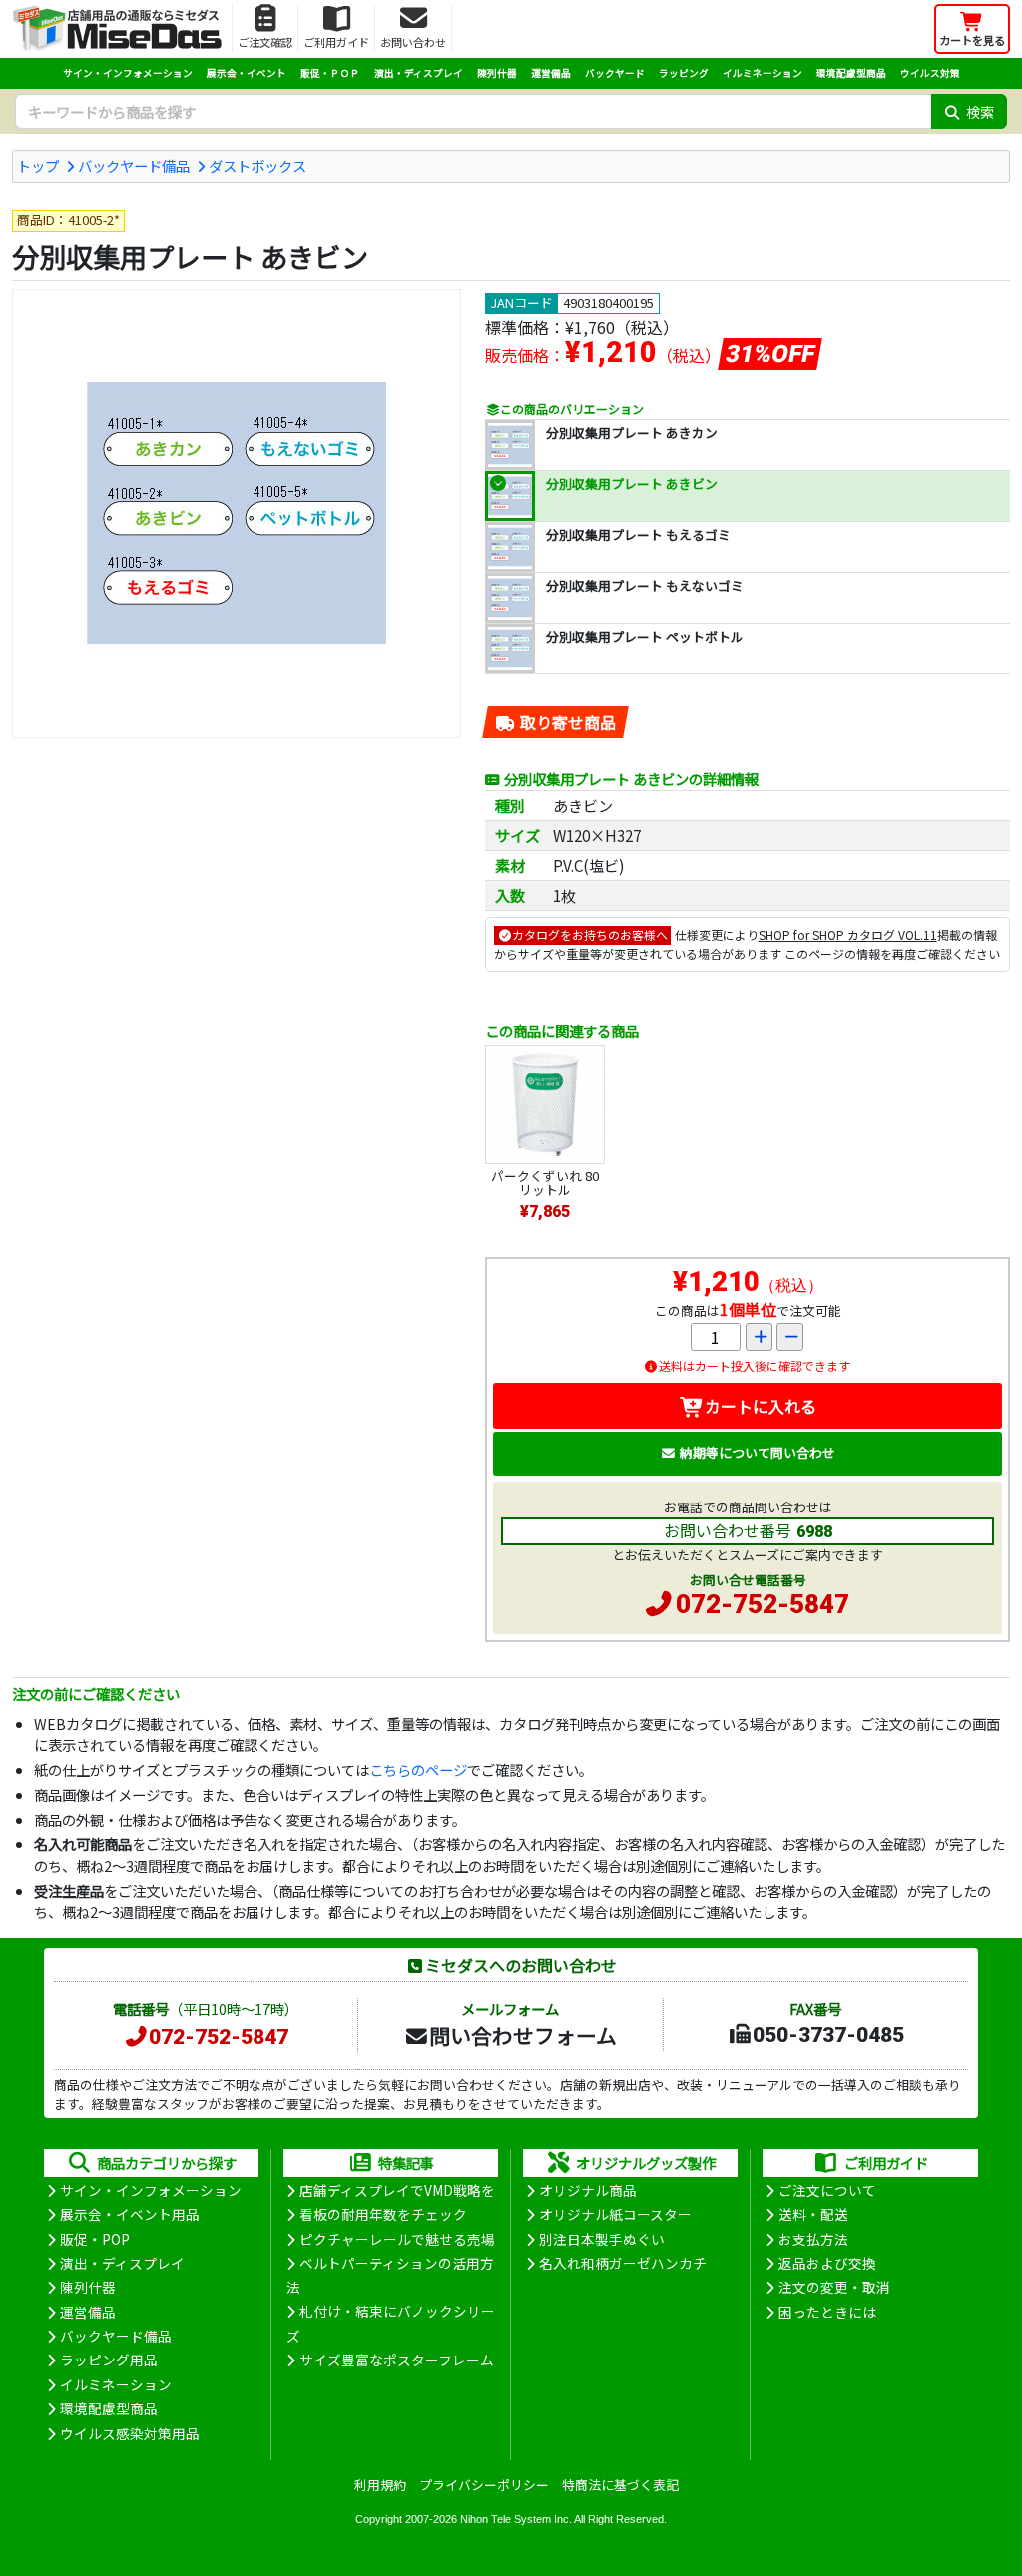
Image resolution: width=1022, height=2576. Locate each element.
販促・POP (95, 2239)
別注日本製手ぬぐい (602, 2239)
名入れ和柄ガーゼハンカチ (623, 2263)
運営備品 (551, 73)
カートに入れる (761, 1406)
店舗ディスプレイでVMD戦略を (397, 2190)
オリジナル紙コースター (615, 2214)
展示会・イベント (247, 73)
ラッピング (684, 73)
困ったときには (827, 2312)
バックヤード (615, 73)
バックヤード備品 (134, 165)
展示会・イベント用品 (130, 2214)
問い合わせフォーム (523, 2035)
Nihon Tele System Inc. (516, 2519)
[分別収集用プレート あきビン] (237, 514)
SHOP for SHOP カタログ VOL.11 (848, 934)
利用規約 (380, 2485)
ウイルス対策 (930, 73)
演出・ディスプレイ (419, 73)
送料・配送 (813, 2214)
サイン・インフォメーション (128, 73)
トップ (38, 165)
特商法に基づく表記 (620, 2485)
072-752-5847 (763, 1604)
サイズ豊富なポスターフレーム (397, 2360)
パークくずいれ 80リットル (545, 1183)
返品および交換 (827, 2263)
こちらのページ (418, 1769)
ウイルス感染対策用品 (130, 2433)
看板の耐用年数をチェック (383, 2214)
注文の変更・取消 (834, 2287)
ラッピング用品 (109, 2360)
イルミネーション (763, 73)
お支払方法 (813, 2239)
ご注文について (827, 2190)
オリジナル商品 (588, 2190)
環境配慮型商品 (851, 73)
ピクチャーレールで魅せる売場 (397, 2239)
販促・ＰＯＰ (330, 73)
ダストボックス (257, 165)
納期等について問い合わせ (758, 1452)
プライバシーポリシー (484, 2485)
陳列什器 (497, 73)
